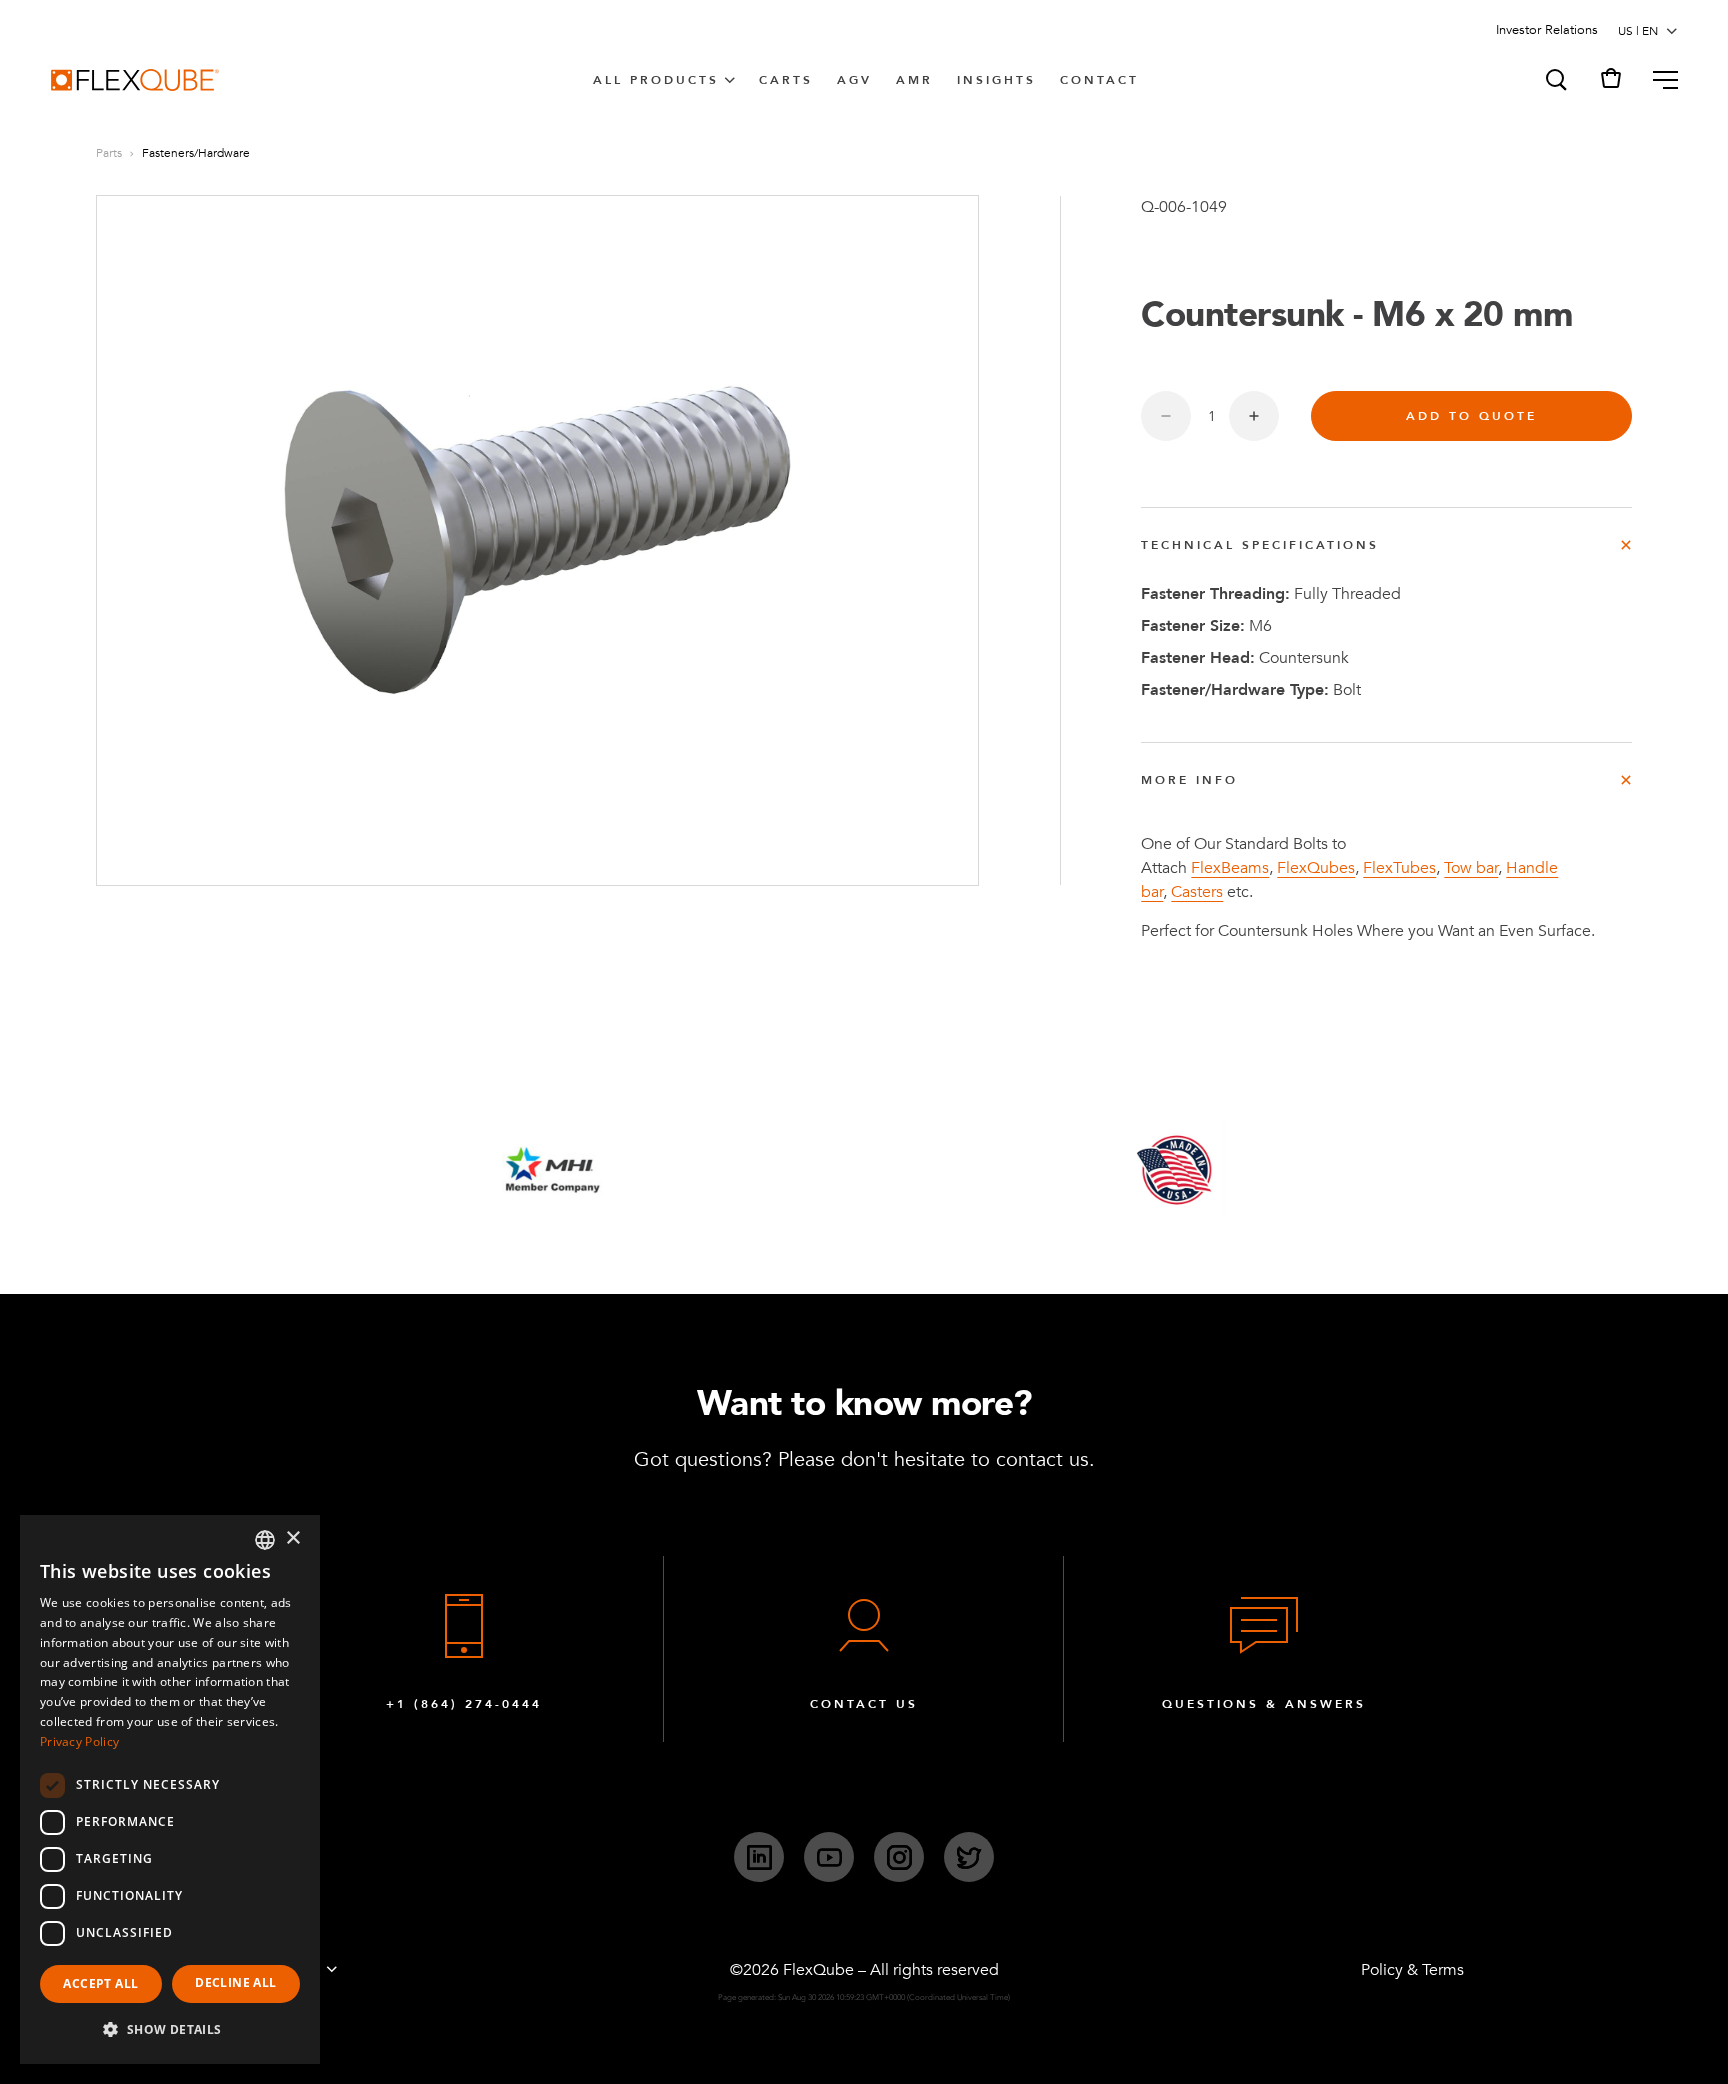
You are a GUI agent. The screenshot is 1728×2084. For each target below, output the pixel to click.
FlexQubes (1316, 868)
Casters (1197, 892)
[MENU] (1657, 80)
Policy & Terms (1412, 1970)
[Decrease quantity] (1166, 416)
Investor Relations (1547, 30)
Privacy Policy (79, 1741)
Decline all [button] (235, 1982)
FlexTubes (1399, 868)
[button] (1555, 80)
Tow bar (1471, 868)
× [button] (292, 1538)
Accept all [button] (100, 1983)
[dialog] (170, 1789)
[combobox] (265, 1540)
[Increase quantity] (1254, 416)
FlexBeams (1230, 868)
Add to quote (1471, 416)
